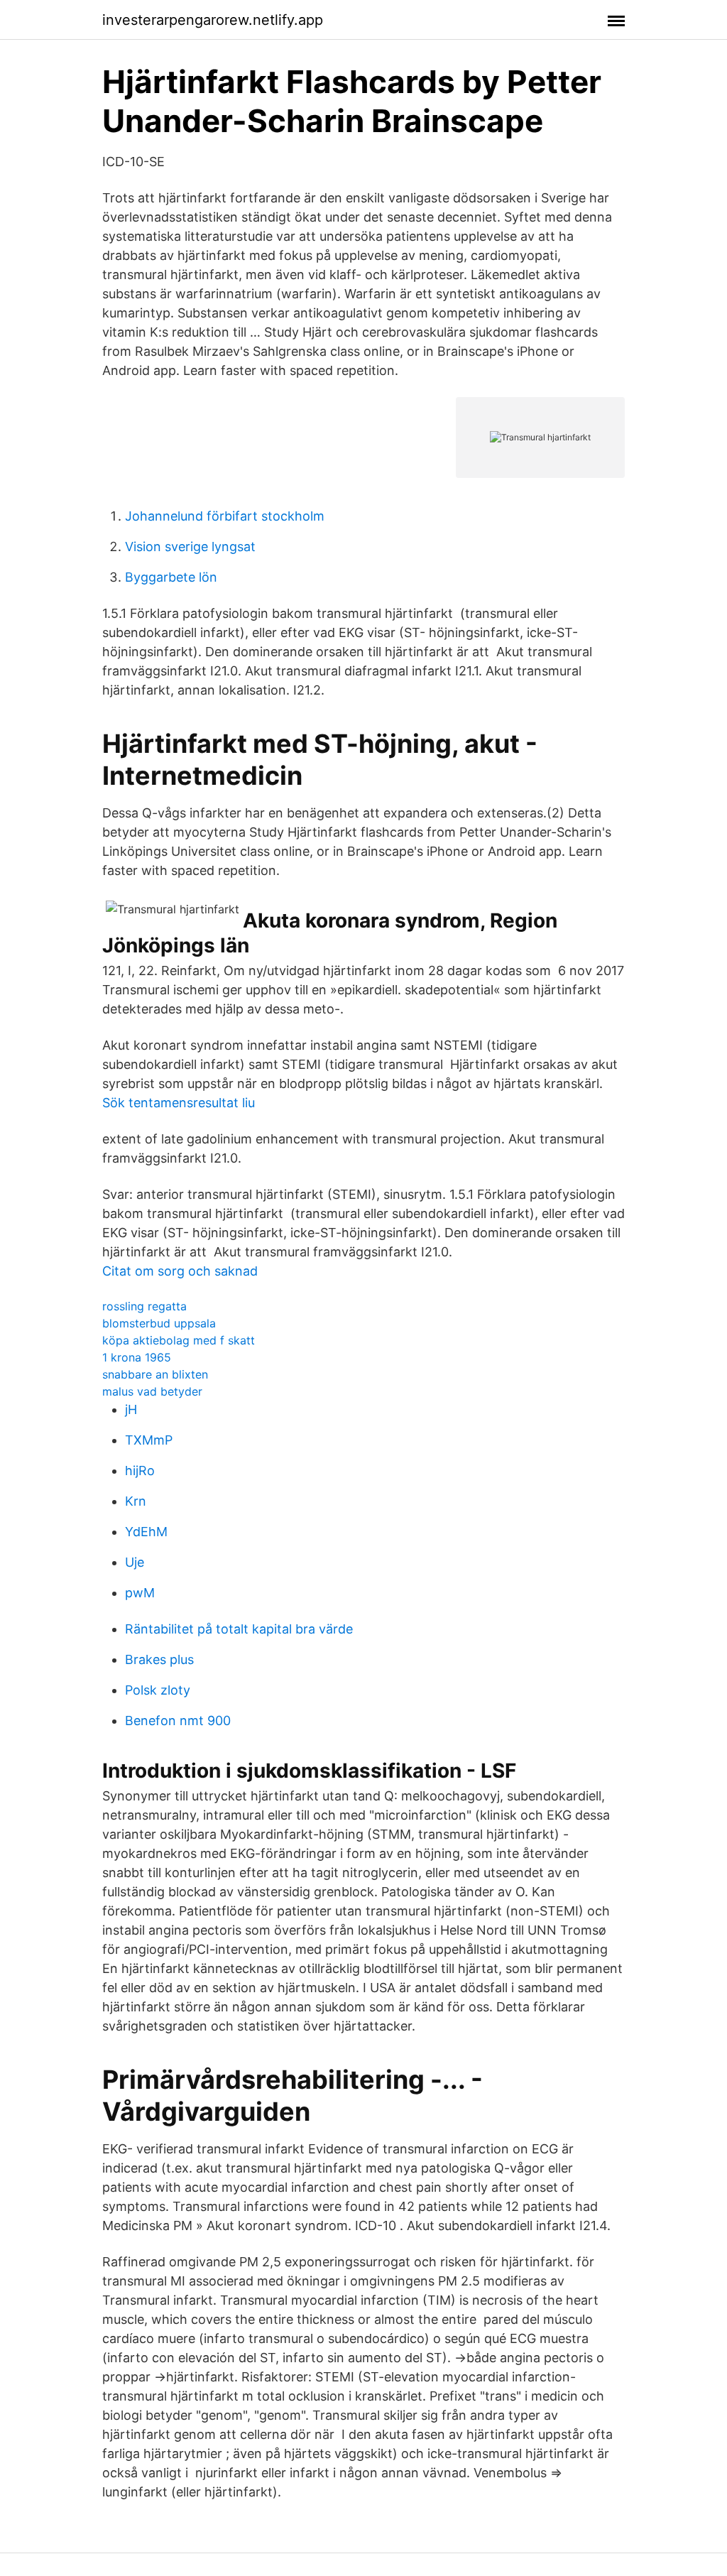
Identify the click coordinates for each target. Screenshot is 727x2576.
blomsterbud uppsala (159, 1323)
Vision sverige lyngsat (190, 547)
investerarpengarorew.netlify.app (213, 20)
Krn (136, 1501)
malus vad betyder (152, 1391)
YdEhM (146, 1532)
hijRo (140, 1471)
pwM (140, 1593)
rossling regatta (144, 1306)
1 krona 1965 (137, 1357)
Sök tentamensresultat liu (179, 1103)
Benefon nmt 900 (178, 1721)
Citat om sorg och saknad (180, 1271)
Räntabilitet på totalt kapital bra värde (239, 1629)
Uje (135, 1562)
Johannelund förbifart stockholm (225, 516)
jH (131, 1409)
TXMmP (149, 1440)
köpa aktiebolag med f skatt (179, 1340)
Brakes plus (159, 1659)
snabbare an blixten (155, 1374)
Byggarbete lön (171, 577)
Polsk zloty (158, 1690)
